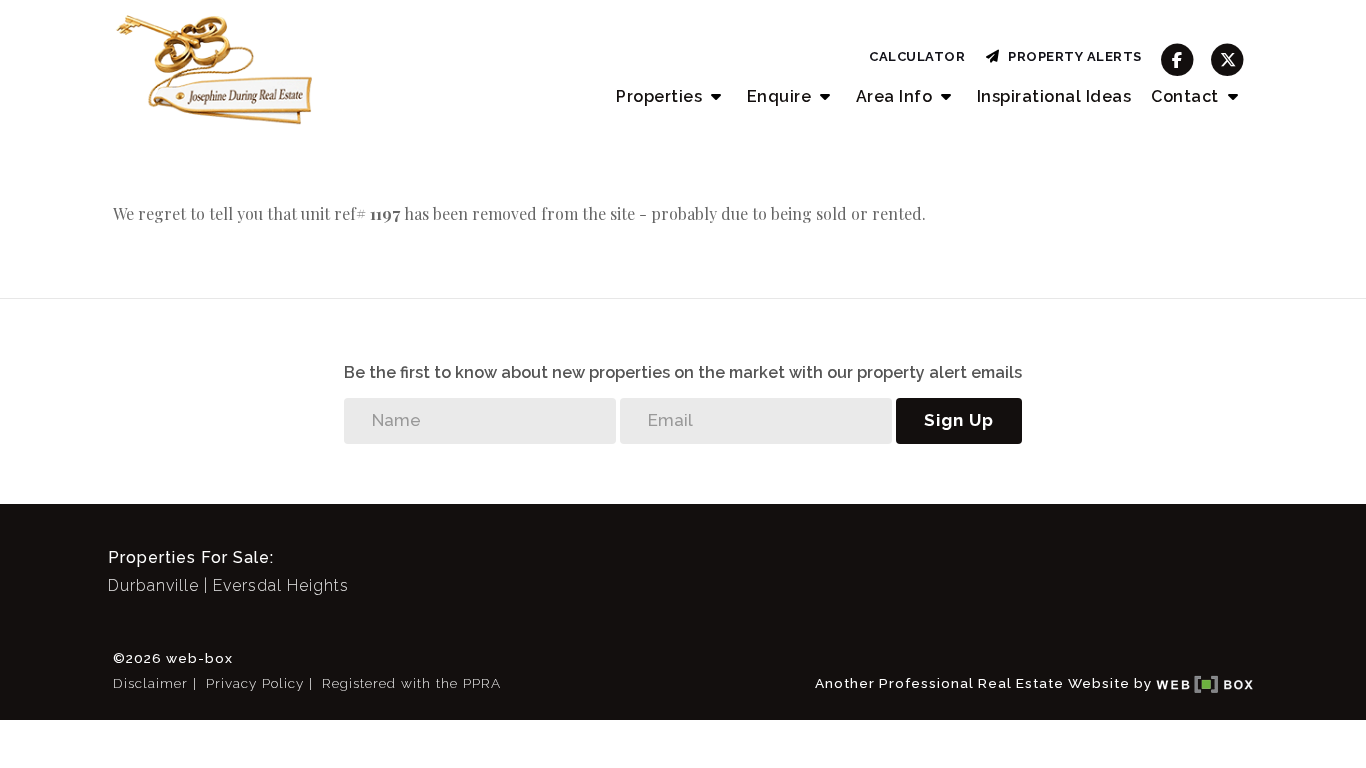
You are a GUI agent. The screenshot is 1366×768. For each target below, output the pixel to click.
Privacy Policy (255, 683)
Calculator (917, 56)
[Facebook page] (1177, 59)
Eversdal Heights (281, 585)
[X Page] (1227, 59)
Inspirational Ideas (1054, 96)
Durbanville (153, 585)
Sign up (959, 420)
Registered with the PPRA (411, 683)
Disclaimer (150, 683)
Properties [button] (661, 96)
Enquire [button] (781, 96)
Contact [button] (1187, 96)
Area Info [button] (896, 96)
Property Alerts (1071, 56)
